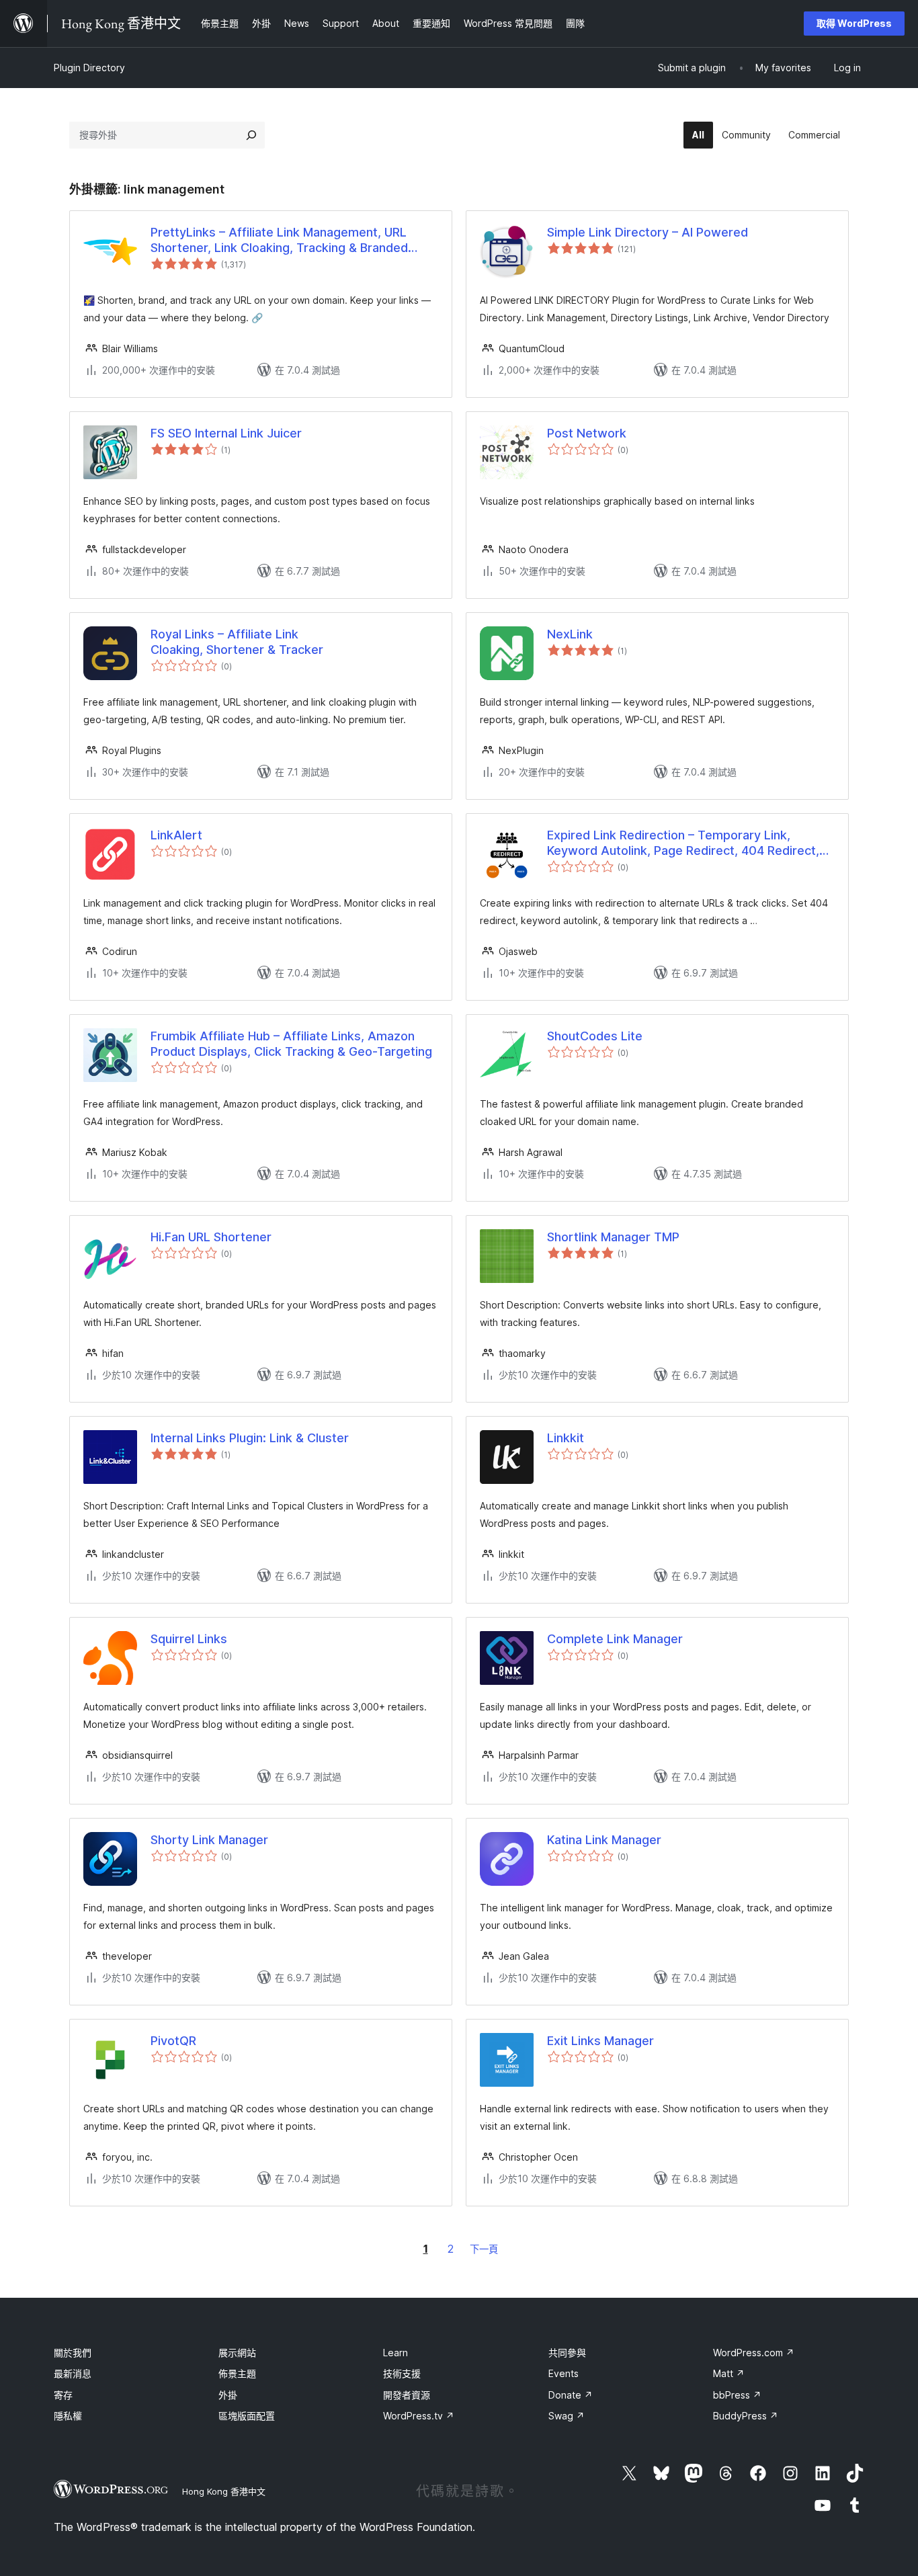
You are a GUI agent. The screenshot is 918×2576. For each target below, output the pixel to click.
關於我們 (73, 2353)
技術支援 (402, 2373)
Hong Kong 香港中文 (224, 2491)
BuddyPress (746, 2416)
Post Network (587, 433)
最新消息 (73, 2373)
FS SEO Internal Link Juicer (226, 433)
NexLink (570, 634)
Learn (395, 2353)
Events (564, 2373)
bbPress (737, 2395)
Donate (571, 2395)
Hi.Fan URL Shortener (211, 1237)
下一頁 (484, 2249)
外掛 (228, 2395)
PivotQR (173, 2041)
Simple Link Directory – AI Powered (648, 232)
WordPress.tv (419, 2416)
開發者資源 (407, 2395)
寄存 (63, 2395)
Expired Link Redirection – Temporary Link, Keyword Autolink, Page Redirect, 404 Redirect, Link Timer (683, 843)
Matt (729, 2373)
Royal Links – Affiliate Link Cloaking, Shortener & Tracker (237, 642)
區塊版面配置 (247, 2416)
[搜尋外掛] (251, 135)
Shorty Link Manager (209, 1840)
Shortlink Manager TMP (613, 1237)
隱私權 (68, 2416)
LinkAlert (176, 835)
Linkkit (566, 1438)
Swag (567, 2416)
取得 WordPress (854, 23)
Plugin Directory (89, 68)
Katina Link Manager (604, 1840)
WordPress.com (754, 2353)
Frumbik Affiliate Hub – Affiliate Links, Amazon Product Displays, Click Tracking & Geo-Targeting (291, 1044)
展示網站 (237, 2353)
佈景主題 (237, 2373)
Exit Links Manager (600, 2041)
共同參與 (567, 2353)
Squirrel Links (189, 1639)
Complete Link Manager (615, 1639)
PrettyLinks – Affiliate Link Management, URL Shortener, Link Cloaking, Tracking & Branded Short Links (279, 241)
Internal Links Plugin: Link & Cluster (250, 1438)
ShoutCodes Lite (595, 1036)
